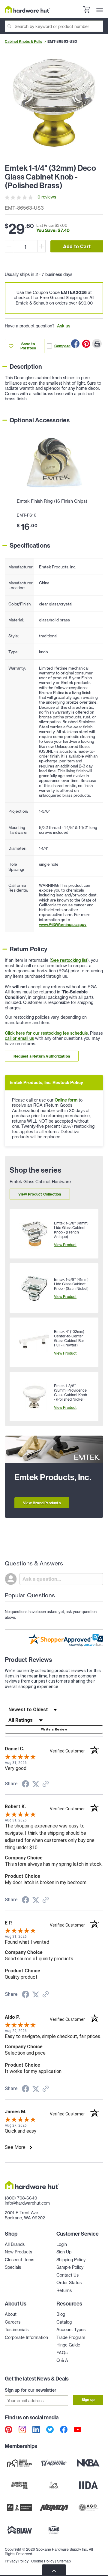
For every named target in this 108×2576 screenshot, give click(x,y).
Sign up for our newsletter (31, 2390)
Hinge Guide (68, 2345)
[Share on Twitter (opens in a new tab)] (36, 1784)
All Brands (15, 2244)
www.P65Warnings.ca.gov (63, 924)
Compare (62, 346)
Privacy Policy (17, 2561)
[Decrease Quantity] (9, 246)
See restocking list (69, 960)
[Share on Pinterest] (86, 344)
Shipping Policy (71, 2260)
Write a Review (54, 1729)
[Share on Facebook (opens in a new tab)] (25, 1785)
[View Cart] (86, 10)
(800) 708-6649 (21, 2198)
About (11, 2314)
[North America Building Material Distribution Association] (54, 2508)
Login (62, 2244)
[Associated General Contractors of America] (88, 2508)
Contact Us (67, 2275)
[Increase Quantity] (41, 246)
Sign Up (64, 2252)
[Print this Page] (97, 344)
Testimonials (17, 2330)
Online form (66, 1100)
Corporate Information (26, 2337)
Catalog (64, 2322)
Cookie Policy (43, 2561)
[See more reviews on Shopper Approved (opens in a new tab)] (46, 1784)
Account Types (71, 2330)
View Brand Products (42, 1503)
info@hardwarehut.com (27, 2203)
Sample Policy (70, 2267)
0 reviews (47, 197)
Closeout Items (19, 2260)
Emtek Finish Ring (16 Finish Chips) (52, 501)
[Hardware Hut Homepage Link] (27, 9)
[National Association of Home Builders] (54, 2530)
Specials (13, 2267)
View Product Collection (40, 1194)
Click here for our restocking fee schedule (46, 1033)
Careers (13, 2322)
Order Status (69, 2283)
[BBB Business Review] (20, 2508)
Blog (61, 2314)
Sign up (88, 2400)
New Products (18, 2252)
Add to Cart (77, 246)
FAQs (62, 2353)
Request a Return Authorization (42, 1056)
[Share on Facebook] (75, 344)
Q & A (62, 2360)
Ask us (64, 326)
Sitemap (64, 2561)
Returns (64, 2290)
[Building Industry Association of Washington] (20, 2530)
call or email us (19, 1038)
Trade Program (71, 2337)
